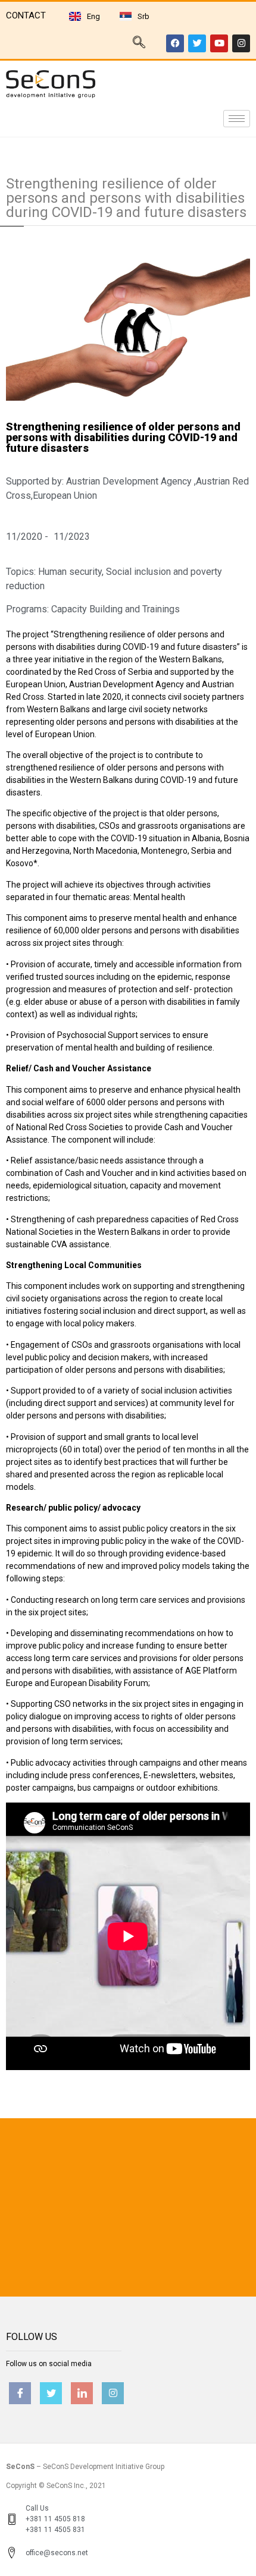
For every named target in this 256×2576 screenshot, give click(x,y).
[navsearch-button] (139, 43)
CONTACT (26, 15)
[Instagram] (241, 43)
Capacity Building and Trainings (115, 609)
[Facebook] (175, 43)
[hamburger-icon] (237, 119)
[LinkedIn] (82, 2393)
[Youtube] (219, 43)
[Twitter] (197, 43)
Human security (70, 572)
